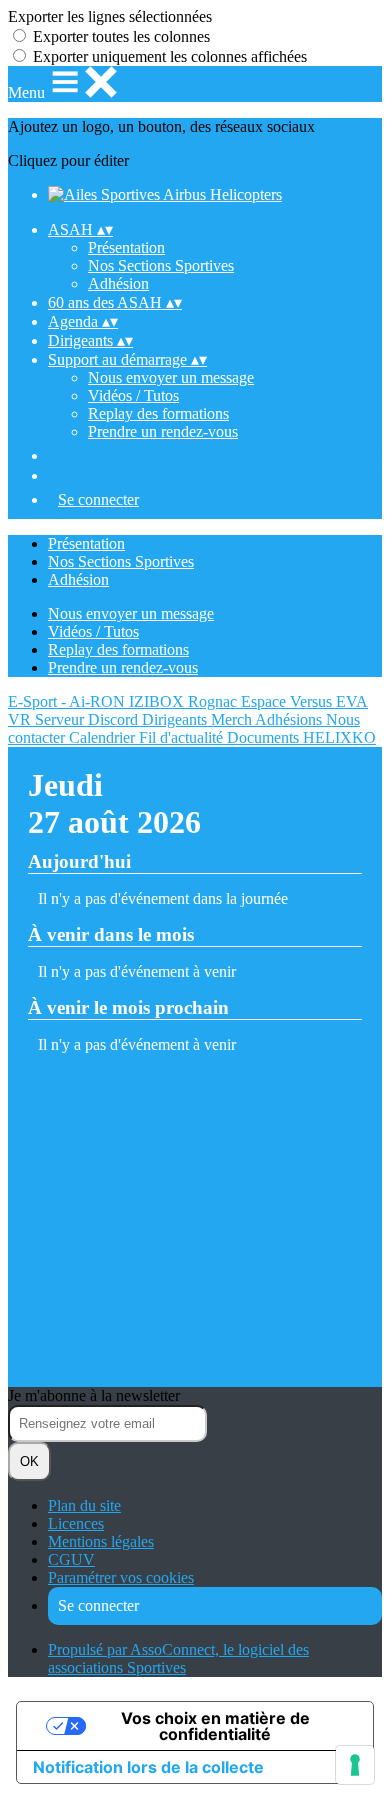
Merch (233, 719)
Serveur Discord (88, 719)
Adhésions (290, 719)
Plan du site (84, 1505)
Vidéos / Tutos (133, 395)
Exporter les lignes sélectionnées (110, 16)
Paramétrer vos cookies (121, 1577)
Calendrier (104, 737)
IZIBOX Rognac (185, 701)
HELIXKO (339, 737)
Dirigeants (176, 719)
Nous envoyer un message (171, 377)
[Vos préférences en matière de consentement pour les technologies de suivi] (355, 1765)
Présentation (126, 247)
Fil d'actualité (183, 737)
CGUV (71, 1559)
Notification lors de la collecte (148, 1767)
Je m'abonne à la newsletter (94, 1395)
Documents (265, 737)
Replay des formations (158, 413)
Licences (76, 1523)
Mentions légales (101, 1541)
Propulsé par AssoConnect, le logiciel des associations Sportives (178, 1658)
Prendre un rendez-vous (163, 431)
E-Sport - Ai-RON (68, 701)
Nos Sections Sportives (161, 265)
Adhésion (118, 283)
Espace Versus (288, 701)
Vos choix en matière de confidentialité (215, 1726)
